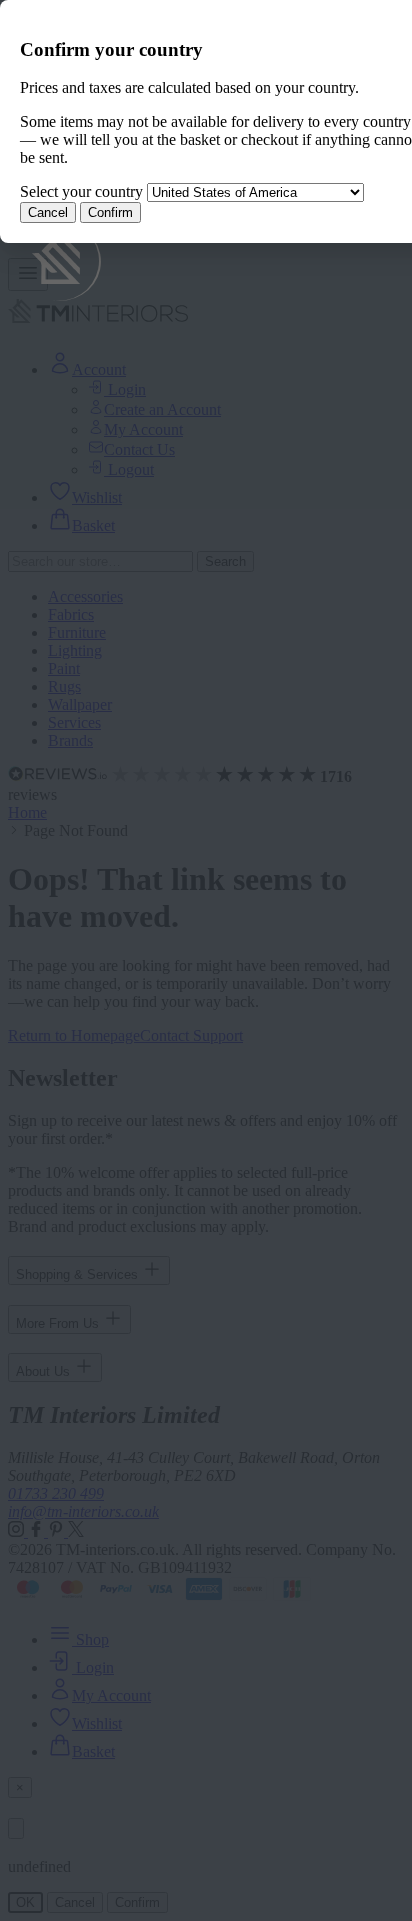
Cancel (48, 212)
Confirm (110, 212)
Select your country (81, 191)
